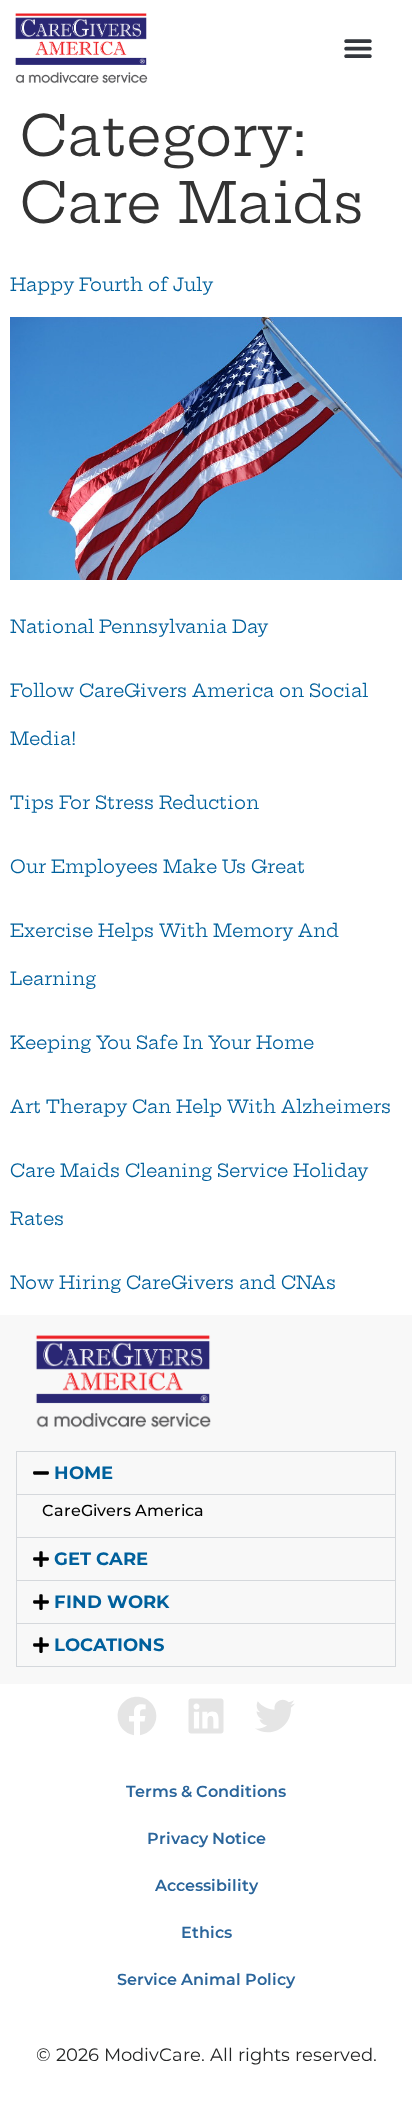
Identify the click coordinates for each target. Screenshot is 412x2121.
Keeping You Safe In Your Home (162, 1042)
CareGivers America (123, 1510)
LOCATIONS (109, 1645)
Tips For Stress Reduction (134, 802)
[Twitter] (275, 1716)
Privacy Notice (206, 1838)
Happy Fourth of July (111, 284)
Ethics (206, 1932)
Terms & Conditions (206, 1791)
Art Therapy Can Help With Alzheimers (200, 1106)
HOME (83, 1473)
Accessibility (206, 1885)
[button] (358, 47)
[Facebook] (137, 1716)
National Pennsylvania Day (139, 626)
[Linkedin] (206, 1716)
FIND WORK (111, 1602)
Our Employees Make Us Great (157, 866)
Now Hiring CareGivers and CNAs (173, 1282)
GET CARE (101, 1559)
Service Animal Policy (206, 1979)
